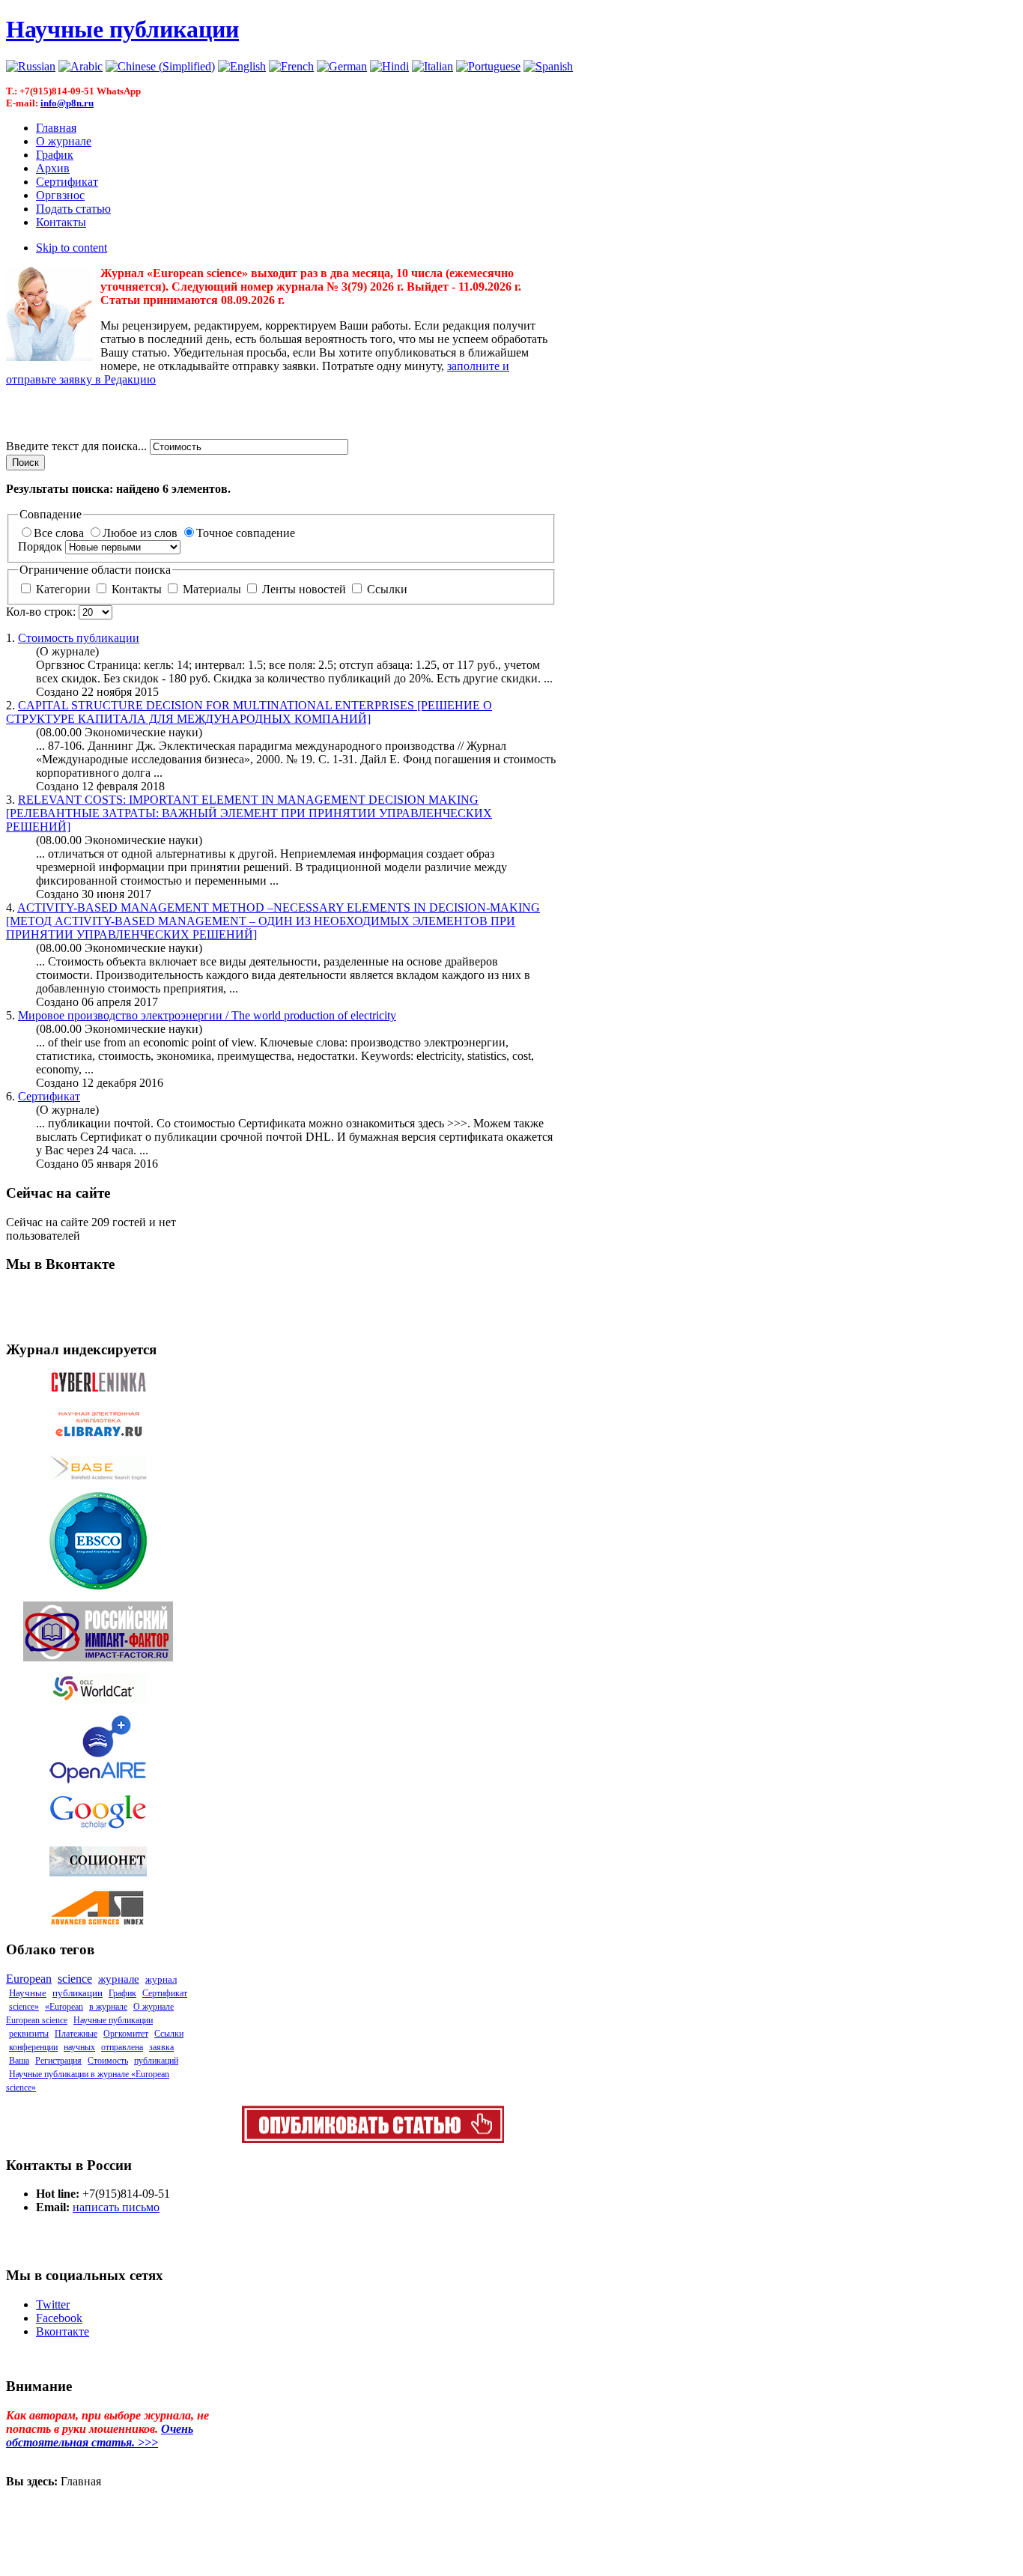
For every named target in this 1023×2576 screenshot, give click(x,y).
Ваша (19, 2061)
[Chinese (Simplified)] (160, 66)
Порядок (42, 546)
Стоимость (108, 2061)
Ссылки (386, 589)
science (75, 1979)
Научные (28, 1993)
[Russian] (31, 66)
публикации (79, 638)
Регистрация (58, 2061)
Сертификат (49, 1096)
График (122, 1993)
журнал (161, 1979)
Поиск (25, 463)
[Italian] (432, 66)
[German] (342, 66)
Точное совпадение (246, 533)
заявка (161, 2047)
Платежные (76, 2034)
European (29, 1979)
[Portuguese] (488, 66)
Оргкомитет (126, 2034)
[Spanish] (548, 66)
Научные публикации (113, 2020)
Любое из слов (142, 533)
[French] (291, 66)
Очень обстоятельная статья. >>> (100, 2436)
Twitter (53, 2304)
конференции (33, 2047)
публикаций (156, 2061)
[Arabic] (81, 66)
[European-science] (373, 2139)
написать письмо (116, 2207)
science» (24, 2007)
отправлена (122, 2047)
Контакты (137, 589)
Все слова (60, 533)
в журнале (108, 2007)
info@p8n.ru (67, 103)
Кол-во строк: (42, 612)
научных (79, 2047)
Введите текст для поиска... (78, 446)
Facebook (59, 2318)
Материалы (212, 589)
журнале (119, 1979)
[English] (242, 66)
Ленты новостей (304, 589)
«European (64, 2007)
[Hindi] (389, 66)
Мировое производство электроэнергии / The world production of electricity (207, 1015)
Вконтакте (63, 2331)
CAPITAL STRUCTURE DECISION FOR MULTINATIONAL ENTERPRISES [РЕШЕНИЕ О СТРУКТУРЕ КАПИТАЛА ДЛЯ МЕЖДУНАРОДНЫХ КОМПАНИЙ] (249, 712)
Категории (63, 589)
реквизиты (29, 2034)
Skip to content (72, 248)
